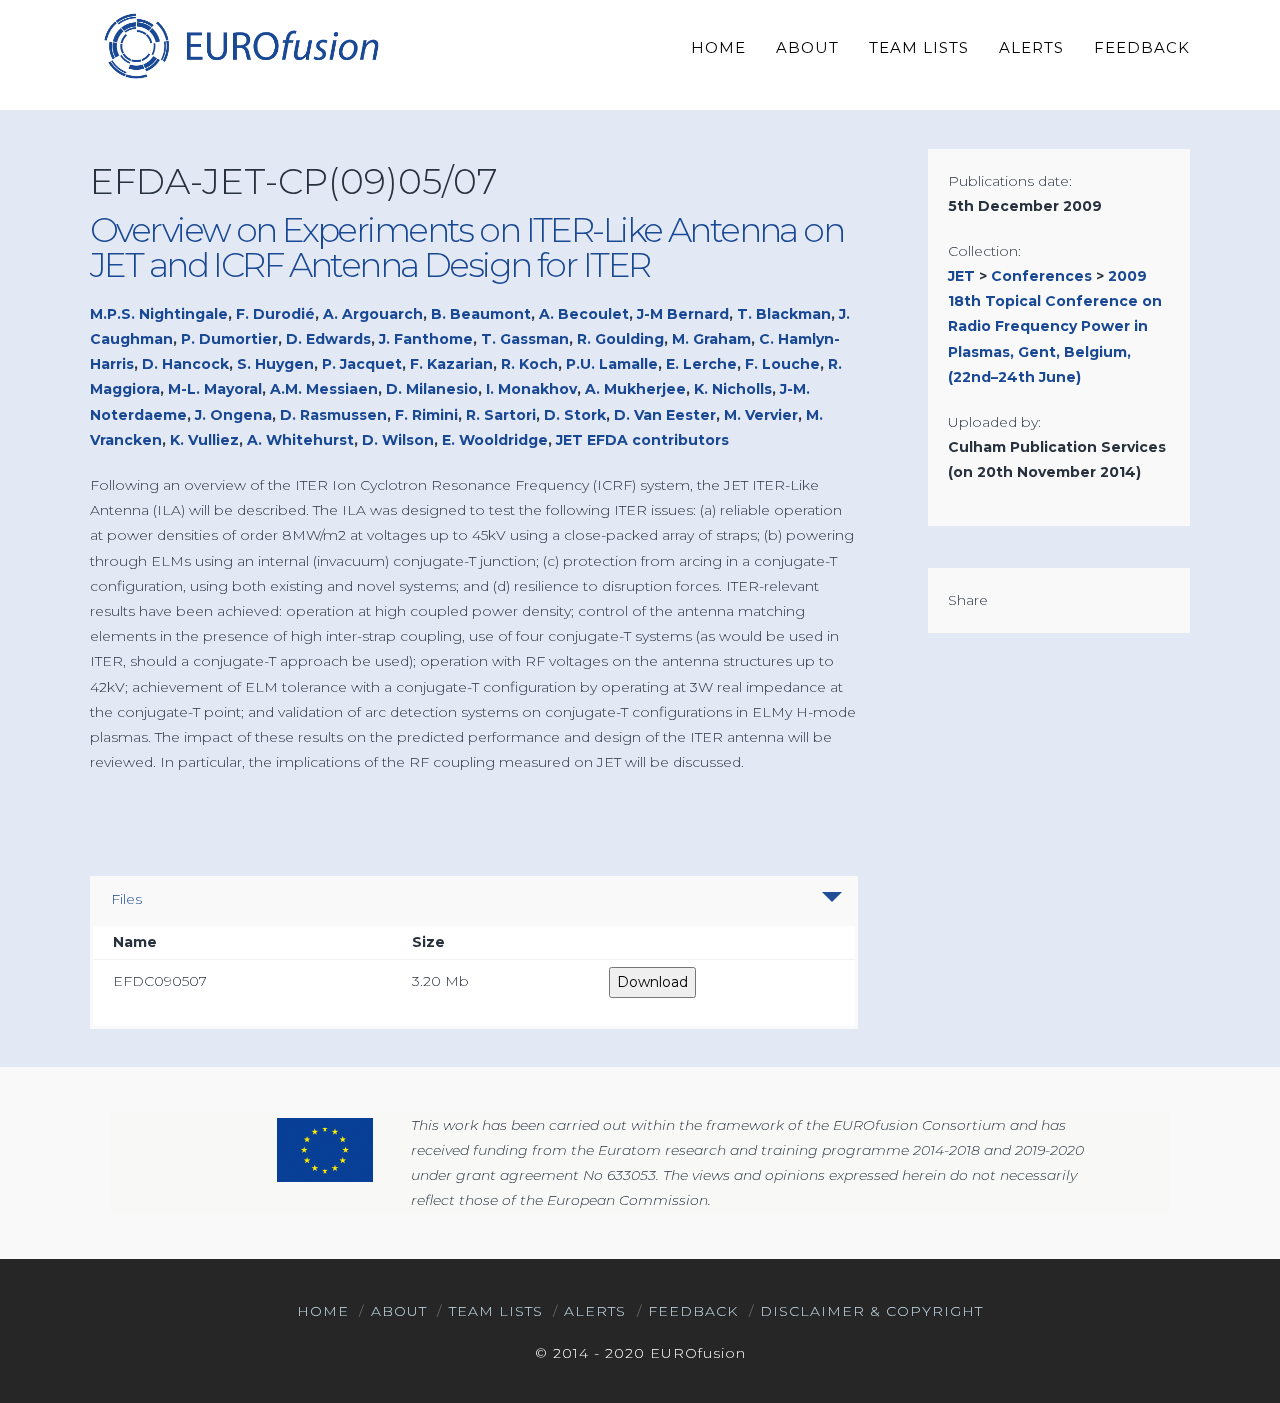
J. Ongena (233, 415)
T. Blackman (784, 314)
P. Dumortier (229, 339)
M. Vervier (761, 415)
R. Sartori (501, 415)
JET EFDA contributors (642, 440)
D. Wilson (398, 440)
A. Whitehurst (300, 440)
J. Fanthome (426, 339)
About (399, 1311)
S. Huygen (275, 364)
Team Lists (496, 1311)
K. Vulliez (204, 440)
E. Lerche (701, 364)
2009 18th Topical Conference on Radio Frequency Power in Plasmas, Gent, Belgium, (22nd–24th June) (1055, 326)
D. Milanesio (432, 389)
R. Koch (529, 364)
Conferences (1041, 276)
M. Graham (711, 339)
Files (126, 899)
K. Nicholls (733, 389)
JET (961, 276)
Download (652, 982)
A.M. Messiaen (324, 389)
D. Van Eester (665, 415)
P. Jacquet (362, 364)
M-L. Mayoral (215, 389)
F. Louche (782, 364)
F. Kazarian (451, 364)
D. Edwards (328, 339)
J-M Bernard (683, 314)
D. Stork (575, 415)
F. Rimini (426, 415)
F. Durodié (275, 314)
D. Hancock (185, 364)
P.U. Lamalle (612, 364)
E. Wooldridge (495, 440)
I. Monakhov (531, 389)
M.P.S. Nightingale (159, 314)
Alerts (595, 1311)
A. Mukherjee (635, 389)
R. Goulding (620, 339)
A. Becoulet (584, 314)
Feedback (693, 1311)
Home (323, 1311)
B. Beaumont (481, 314)
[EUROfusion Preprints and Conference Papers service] (240, 45)
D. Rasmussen (333, 415)
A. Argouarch (373, 314)
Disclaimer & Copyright (871, 1311)
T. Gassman (525, 339)
